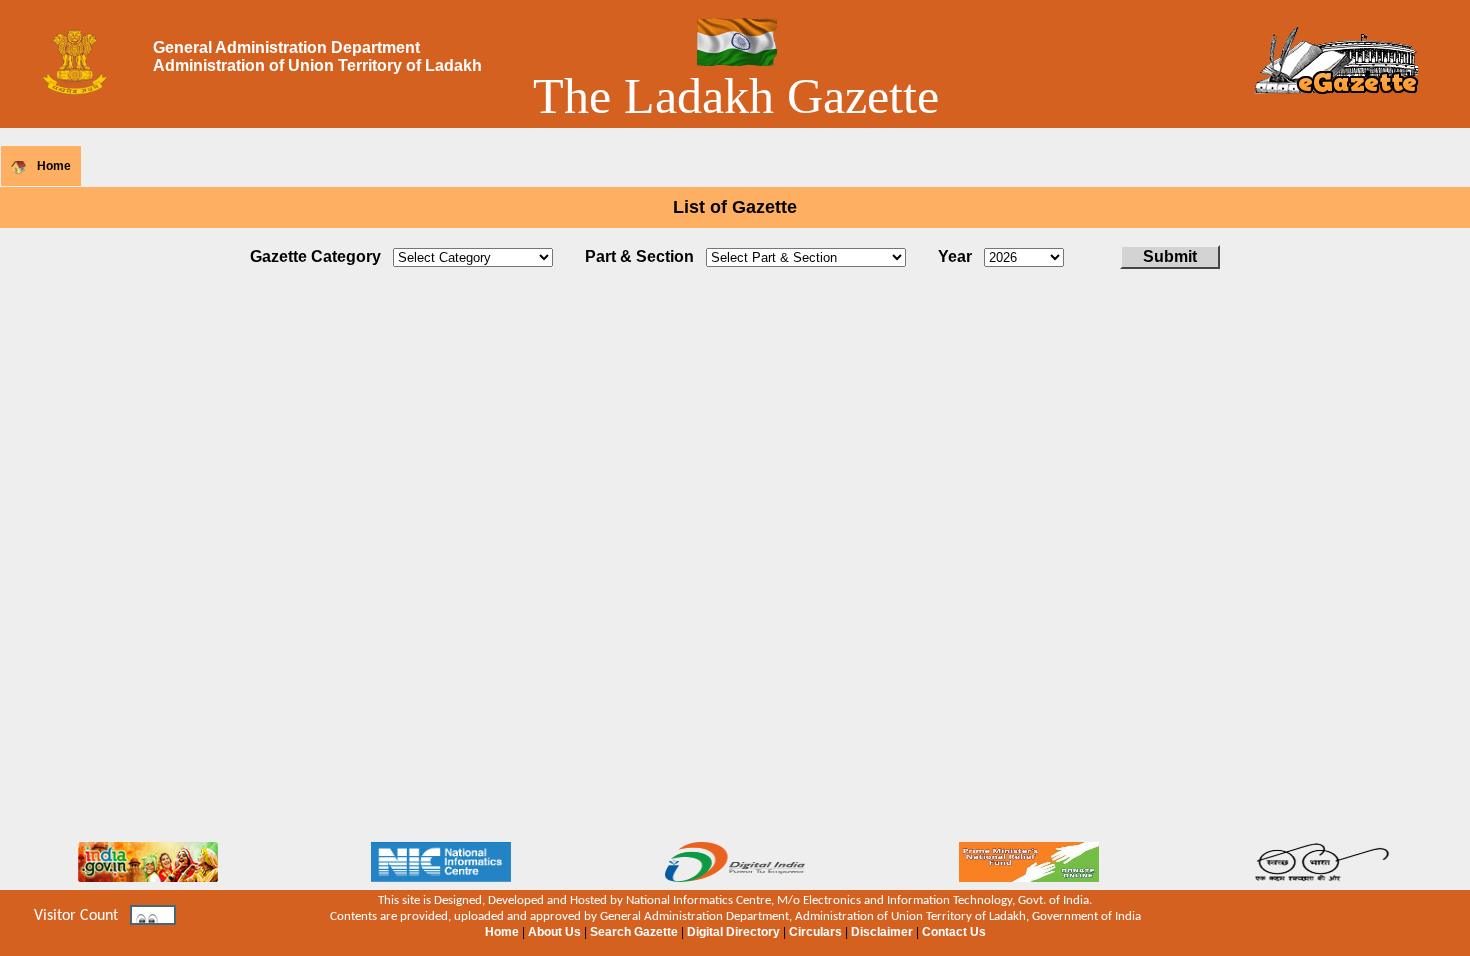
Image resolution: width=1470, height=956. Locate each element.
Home (54, 166)
